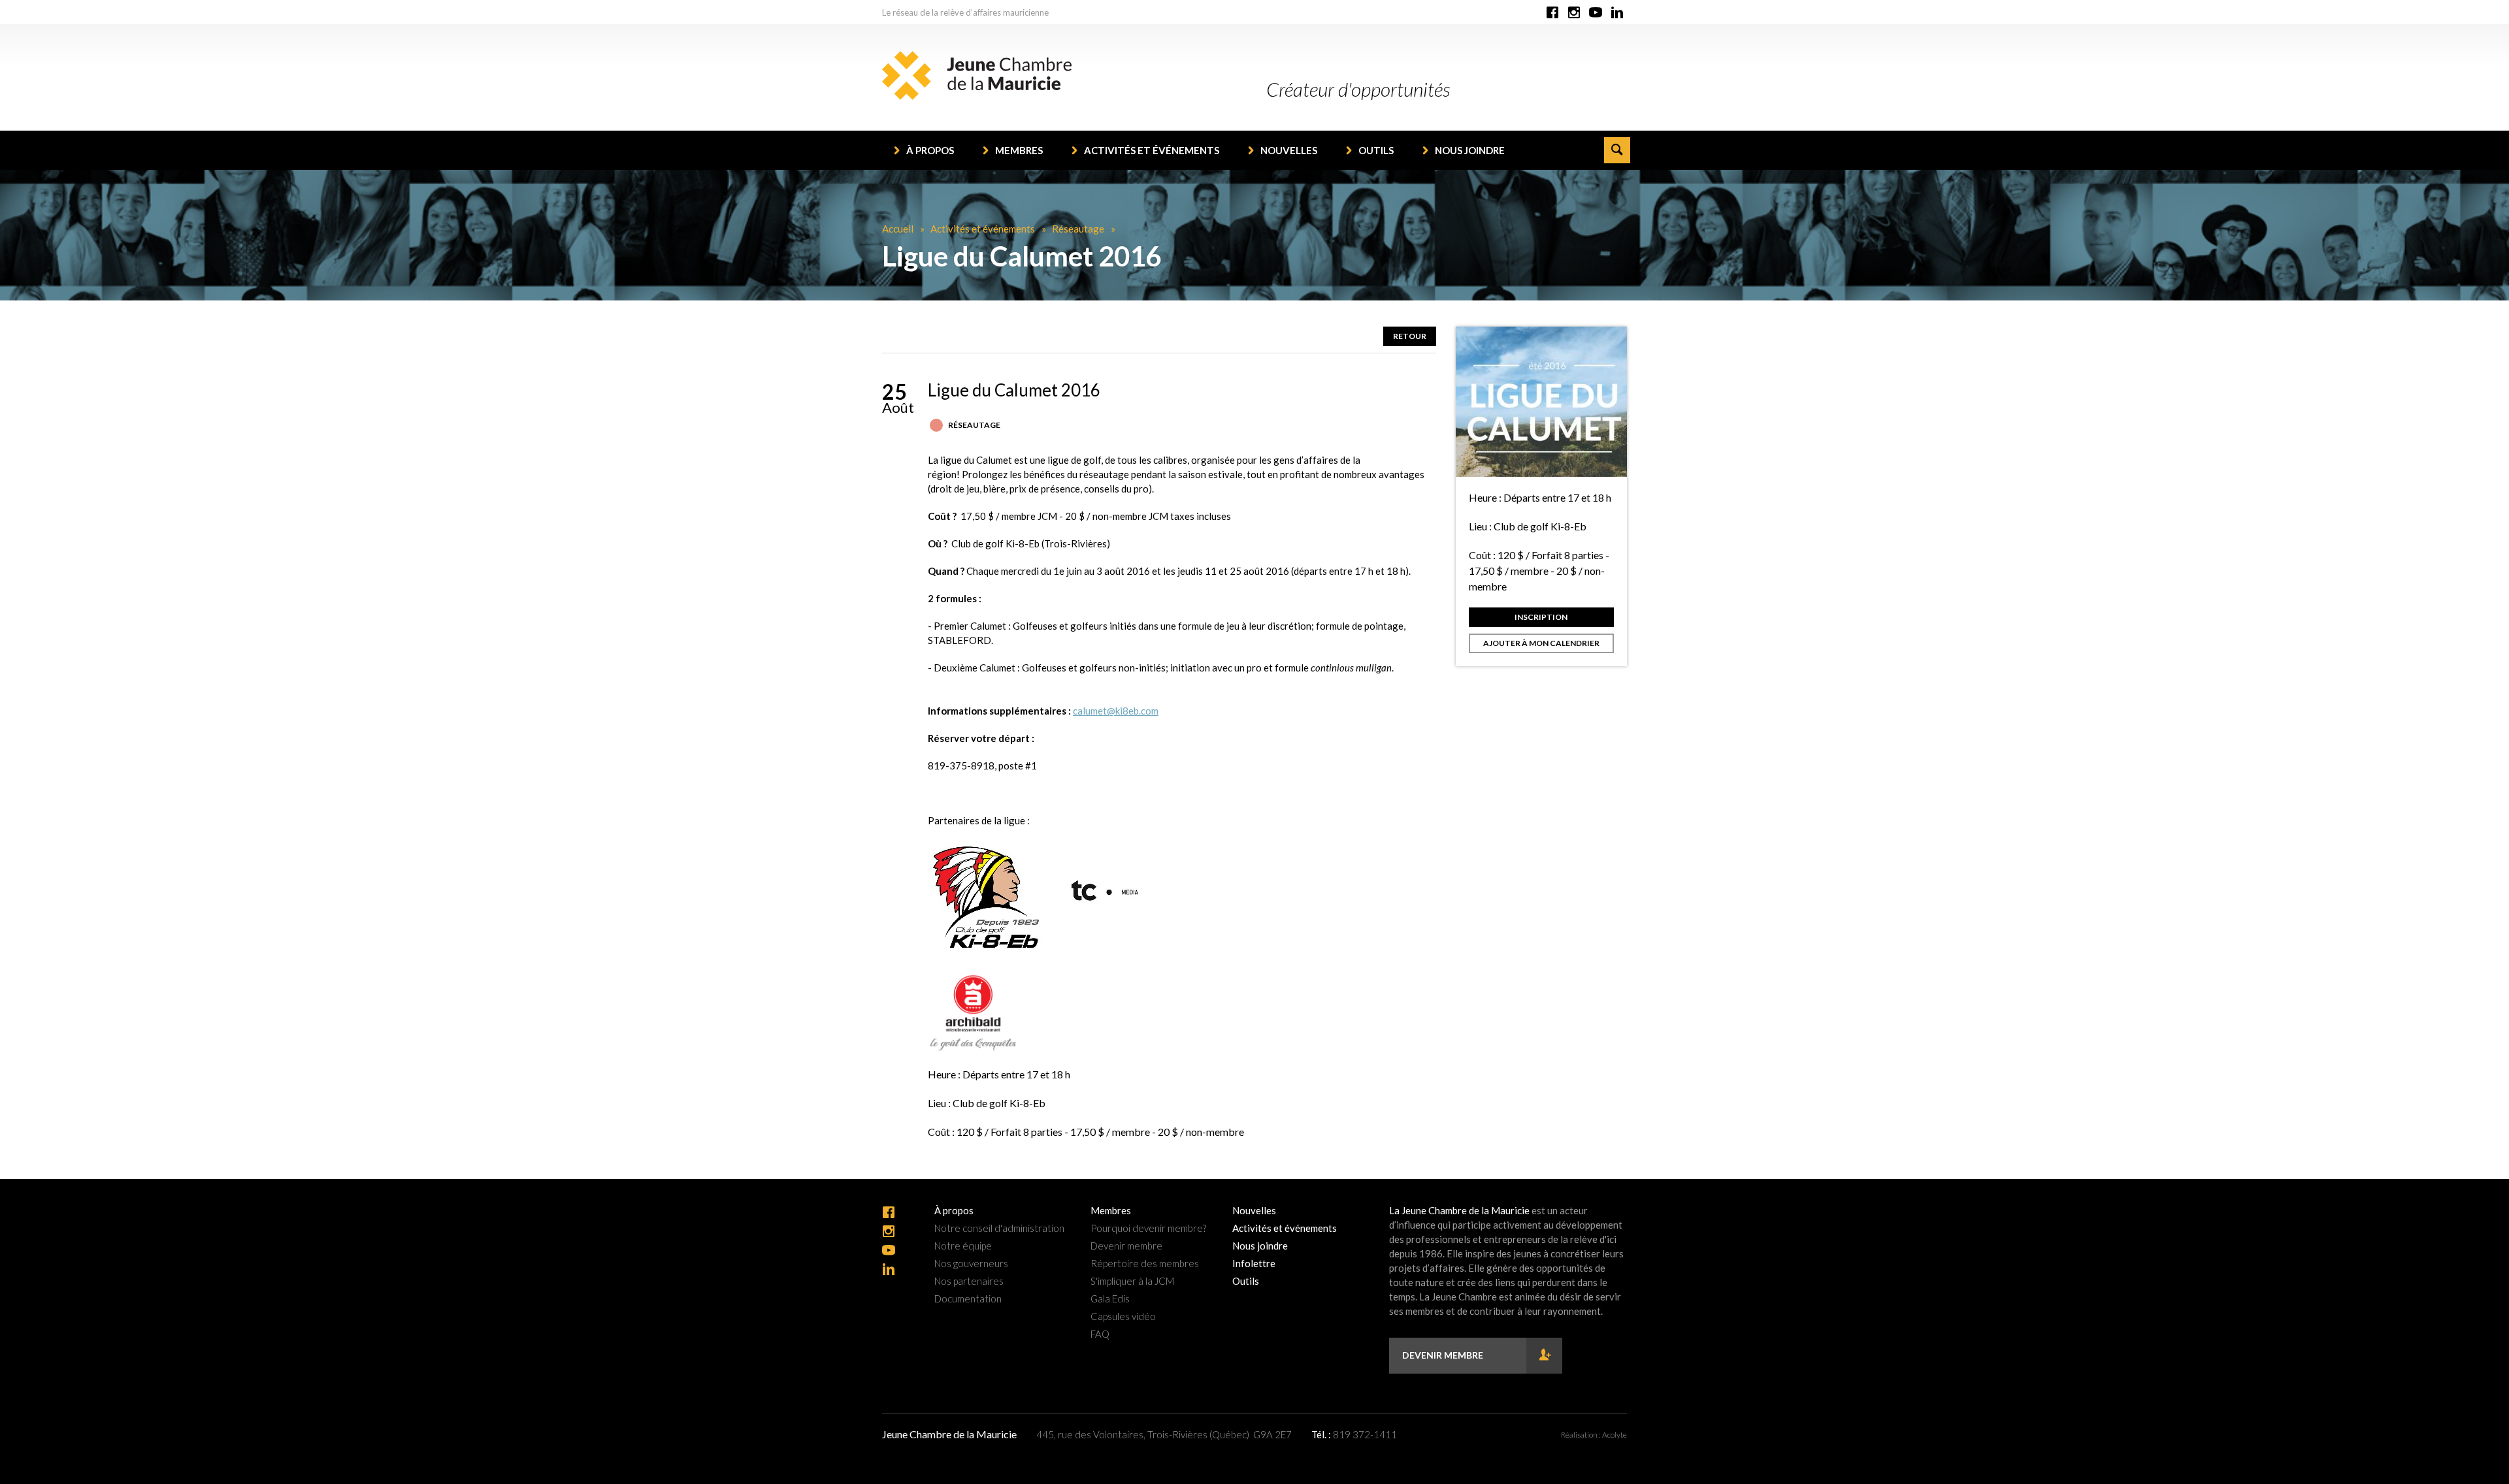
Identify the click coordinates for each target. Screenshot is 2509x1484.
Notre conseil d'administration (999, 1228)
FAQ (1100, 1334)
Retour (1410, 336)
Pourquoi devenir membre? (1148, 1228)
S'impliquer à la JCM (1132, 1281)
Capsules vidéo (1123, 1316)
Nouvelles (1289, 150)
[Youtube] (1596, 13)
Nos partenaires (969, 1281)
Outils (1376, 150)
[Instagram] (1574, 13)
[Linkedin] (1617, 13)
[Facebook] (1552, 13)
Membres (1019, 150)
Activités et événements (1152, 150)
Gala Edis (1110, 1299)
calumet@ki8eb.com (1116, 711)
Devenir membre (1126, 1246)
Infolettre (1254, 1264)
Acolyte (1615, 1435)
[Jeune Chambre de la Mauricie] (977, 75)
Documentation (968, 1299)
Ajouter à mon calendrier (1541, 643)
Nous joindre (1470, 150)
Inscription (1541, 617)
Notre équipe (963, 1246)
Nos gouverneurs (971, 1264)
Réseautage (1078, 229)
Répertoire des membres (1145, 1264)
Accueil (898, 229)
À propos (930, 150)
